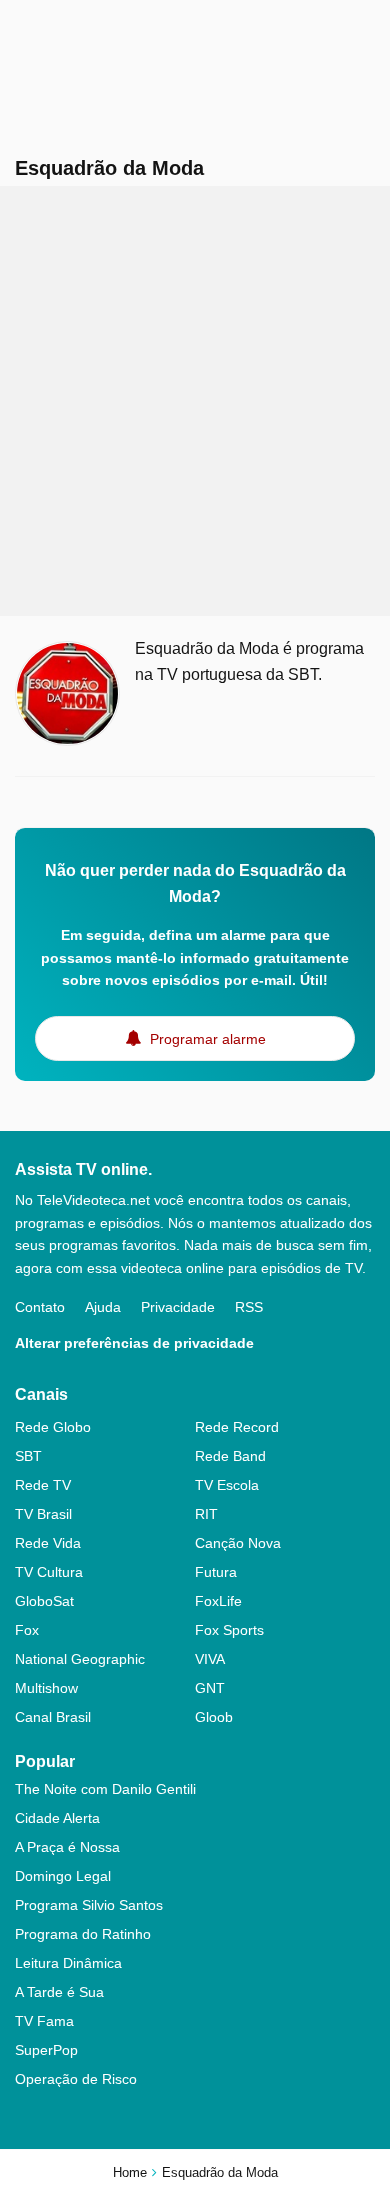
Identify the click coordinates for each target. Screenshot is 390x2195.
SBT (28, 1456)
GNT (210, 1688)
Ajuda (103, 1307)
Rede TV (43, 1485)
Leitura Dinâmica (68, 1963)
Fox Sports (229, 1630)
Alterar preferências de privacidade (134, 1343)
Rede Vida (48, 1543)
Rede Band (230, 1456)
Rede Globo (53, 1427)
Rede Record (237, 1427)
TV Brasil (43, 1514)
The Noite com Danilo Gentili (105, 1789)
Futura (216, 1572)
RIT (206, 1514)
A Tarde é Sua (59, 1992)
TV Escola (227, 1485)
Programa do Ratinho (83, 1934)
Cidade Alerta (57, 1818)
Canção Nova (238, 1543)
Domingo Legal (63, 1876)
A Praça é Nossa (67, 1847)
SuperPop (46, 2050)
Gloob (214, 1717)
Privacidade (178, 1307)
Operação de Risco (76, 2079)
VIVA (210, 1659)
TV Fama (44, 2021)
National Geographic (80, 1659)
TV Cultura (49, 1572)
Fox (27, 1630)
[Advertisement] (195, 401)
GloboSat (44, 1601)
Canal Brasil (53, 1717)
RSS (249, 1307)
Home (130, 2172)
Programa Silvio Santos (89, 1905)
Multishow (46, 1688)
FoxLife (218, 1601)
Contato (40, 1307)
